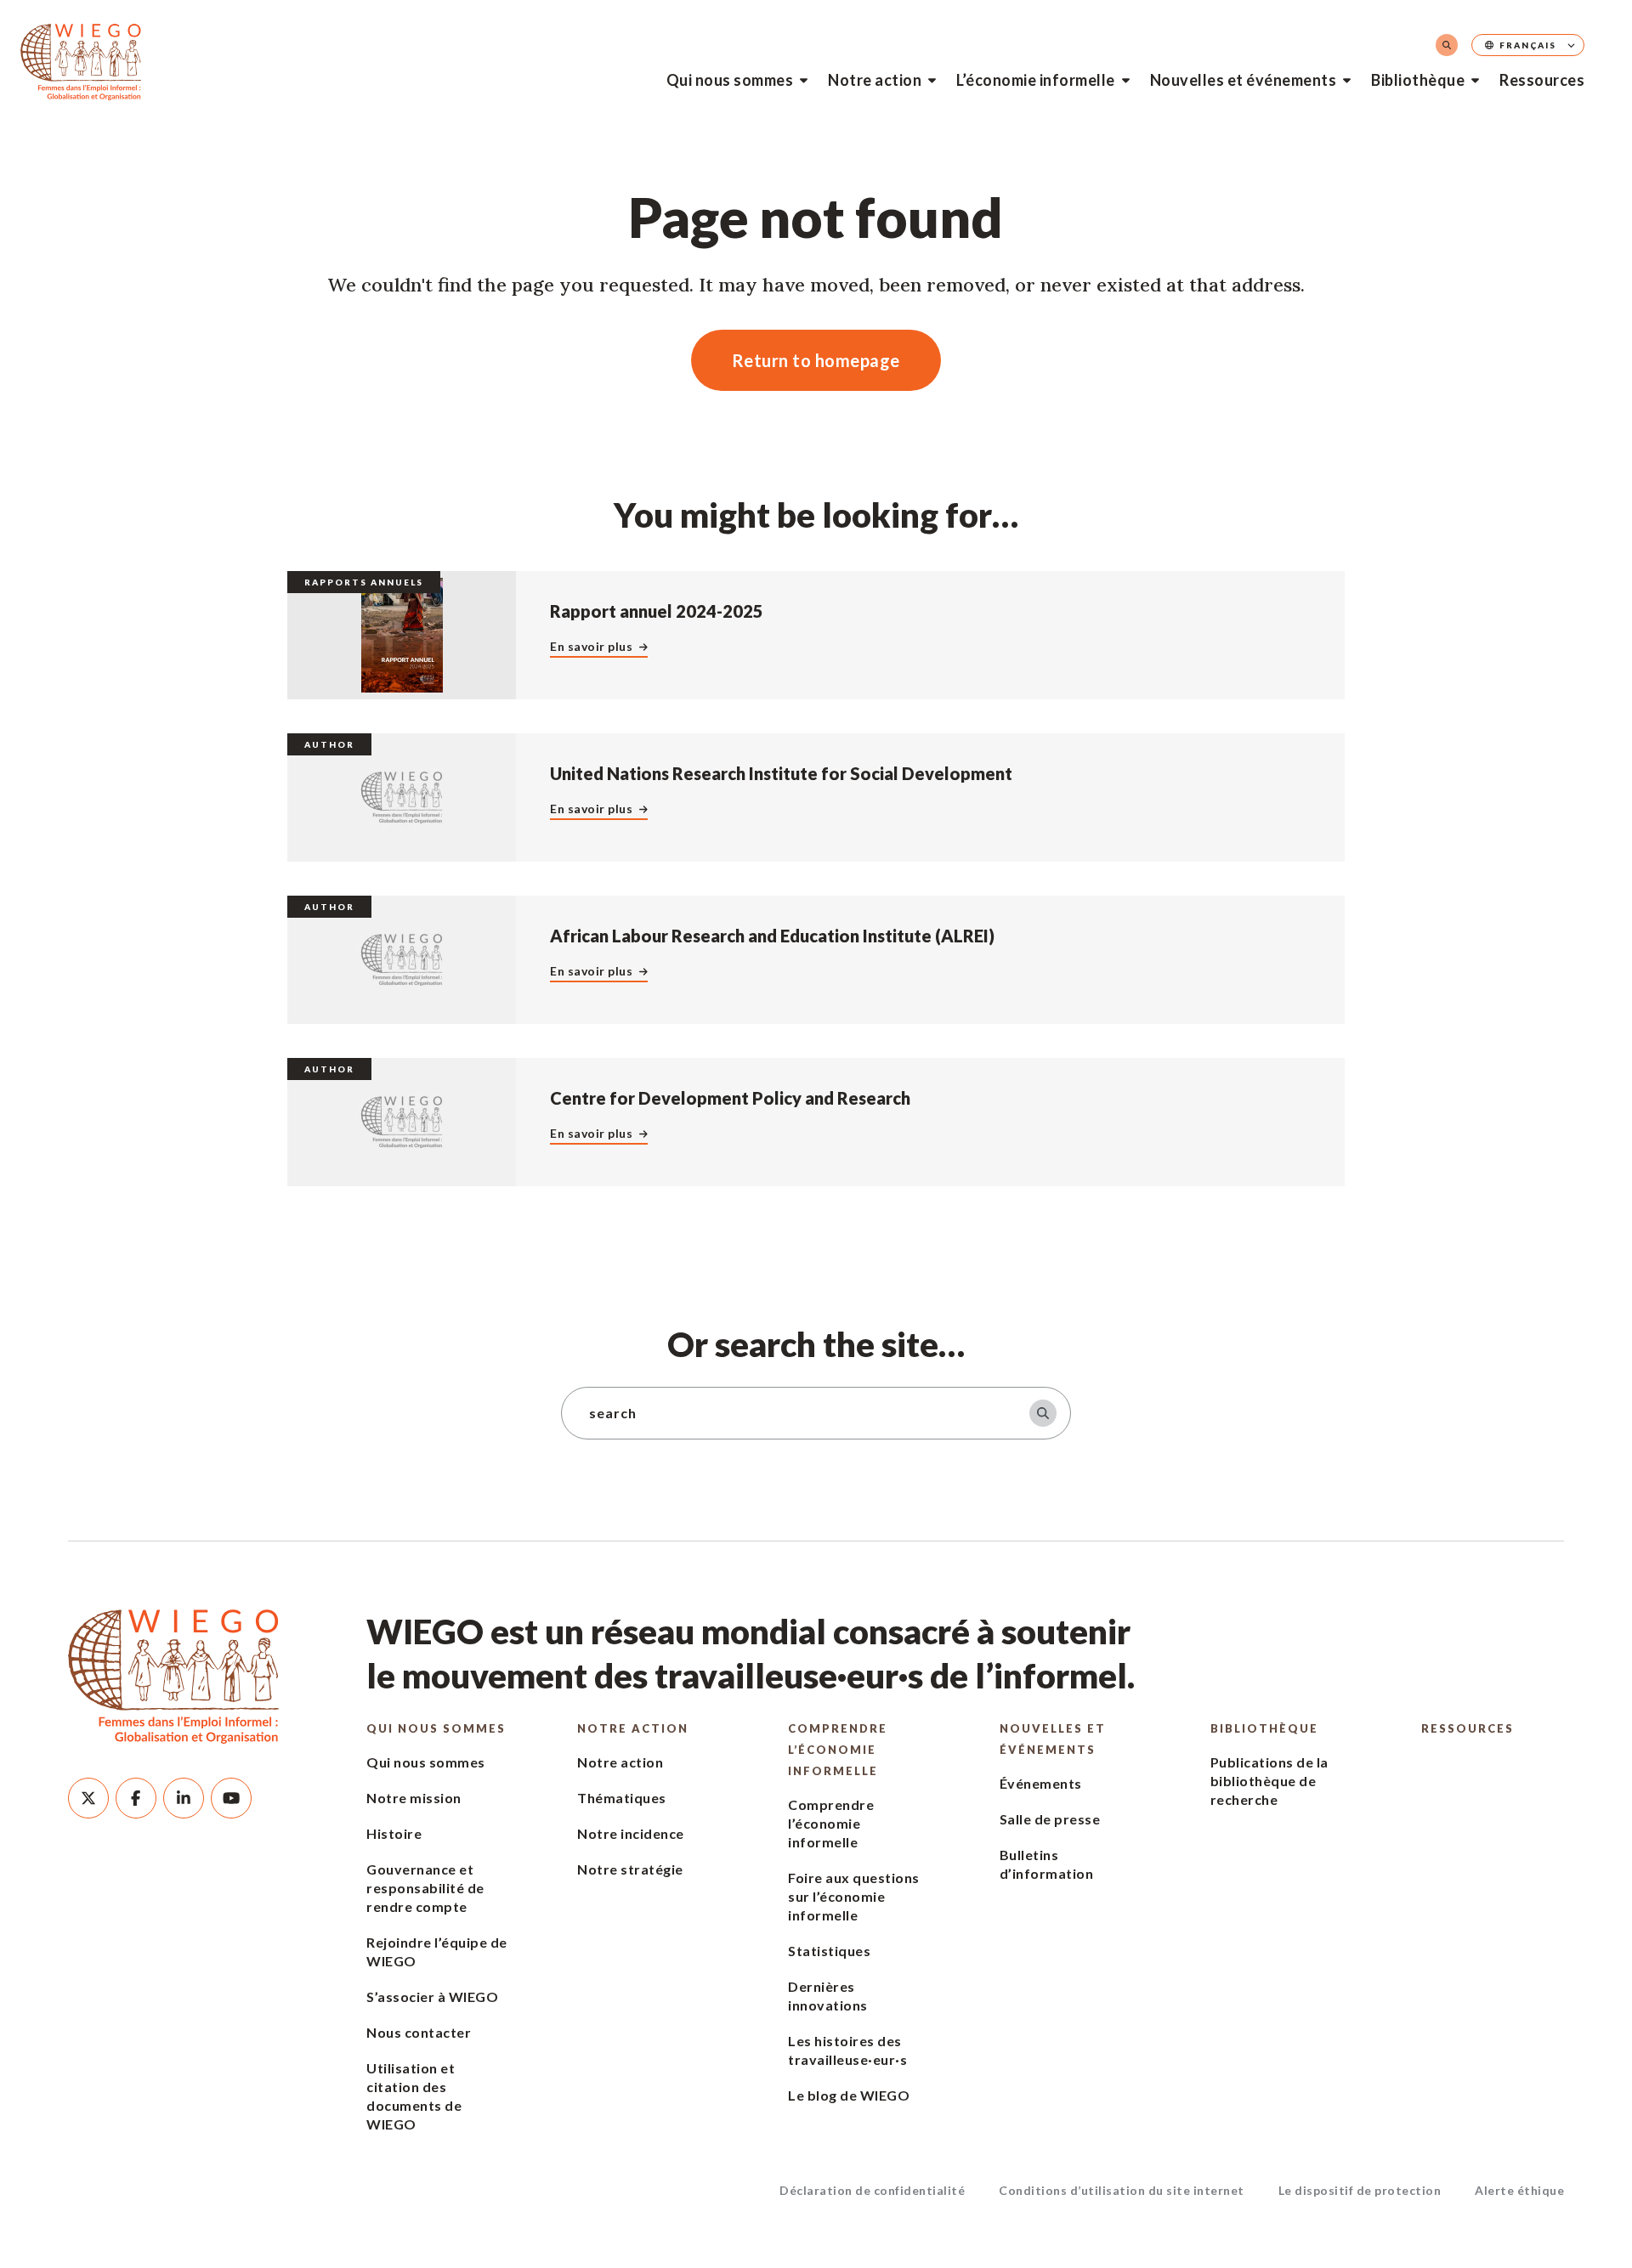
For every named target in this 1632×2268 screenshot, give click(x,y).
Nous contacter (419, 2032)
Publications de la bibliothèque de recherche (1269, 1781)
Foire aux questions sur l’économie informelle (854, 1896)
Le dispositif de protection (1360, 2190)
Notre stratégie (630, 1869)
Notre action (875, 80)
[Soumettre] (1043, 1413)
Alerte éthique (1519, 2190)
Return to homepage (816, 360)
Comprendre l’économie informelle (838, 1750)
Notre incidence (631, 1833)
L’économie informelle (1036, 80)
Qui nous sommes (730, 80)
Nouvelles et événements (1244, 80)
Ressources (1542, 80)
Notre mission (414, 1798)
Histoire (394, 1833)
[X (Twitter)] (88, 1798)
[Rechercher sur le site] (1447, 45)
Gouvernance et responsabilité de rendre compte (425, 1888)
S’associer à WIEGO (432, 1997)
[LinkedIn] (184, 1798)
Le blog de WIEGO (849, 2095)
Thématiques (622, 1798)
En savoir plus (591, 646)
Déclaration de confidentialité (872, 2190)
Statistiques (829, 1951)
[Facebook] (136, 1798)
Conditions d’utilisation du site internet (1122, 2190)
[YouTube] (231, 1798)
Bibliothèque (1418, 80)
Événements (1041, 1783)
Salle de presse (1050, 1819)
